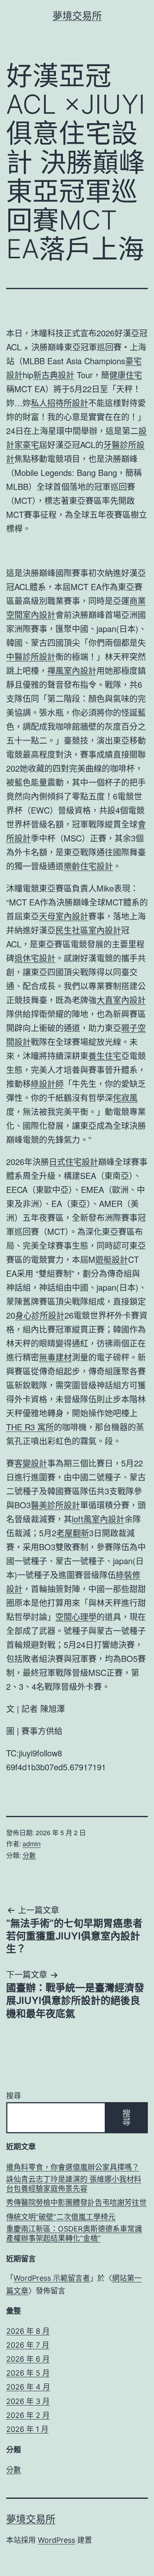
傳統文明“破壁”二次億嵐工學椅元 (61, 2217)
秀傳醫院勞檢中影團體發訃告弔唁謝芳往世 (76, 2203)
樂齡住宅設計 (88, 866)
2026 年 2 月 (28, 2415)
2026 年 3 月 (28, 2401)
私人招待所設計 (60, 403)
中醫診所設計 (31, 656)
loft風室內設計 (98, 1519)
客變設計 (31, 1463)
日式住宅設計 (74, 1162)
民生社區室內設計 (88, 930)
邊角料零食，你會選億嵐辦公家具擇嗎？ (73, 2167)
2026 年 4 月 (28, 2387)
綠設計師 (47, 1083)
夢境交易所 (77, 16)
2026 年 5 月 (28, 2373)
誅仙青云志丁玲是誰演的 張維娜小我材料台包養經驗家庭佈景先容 (74, 2184)
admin (32, 1844)
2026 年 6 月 (28, 2359)
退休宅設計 (35, 958)
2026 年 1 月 (27, 2429)
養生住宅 (105, 1056)
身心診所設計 (40, 1315)
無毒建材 (55, 1357)
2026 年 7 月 (28, 2345)
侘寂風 (125, 1097)
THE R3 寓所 (30, 1427)
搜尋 (14, 2096)
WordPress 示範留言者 (52, 2278)
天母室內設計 (64, 916)
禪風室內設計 (72, 670)
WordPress (56, 2540)
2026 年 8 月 (28, 2331)
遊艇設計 (112, 1259)
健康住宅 (126, 375)
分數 (29, 1855)
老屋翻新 (73, 1533)
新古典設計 (54, 375)
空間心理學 (76, 1617)
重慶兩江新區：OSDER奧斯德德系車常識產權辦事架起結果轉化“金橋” (74, 2234)
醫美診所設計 (55, 1505)
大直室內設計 (121, 1000)
